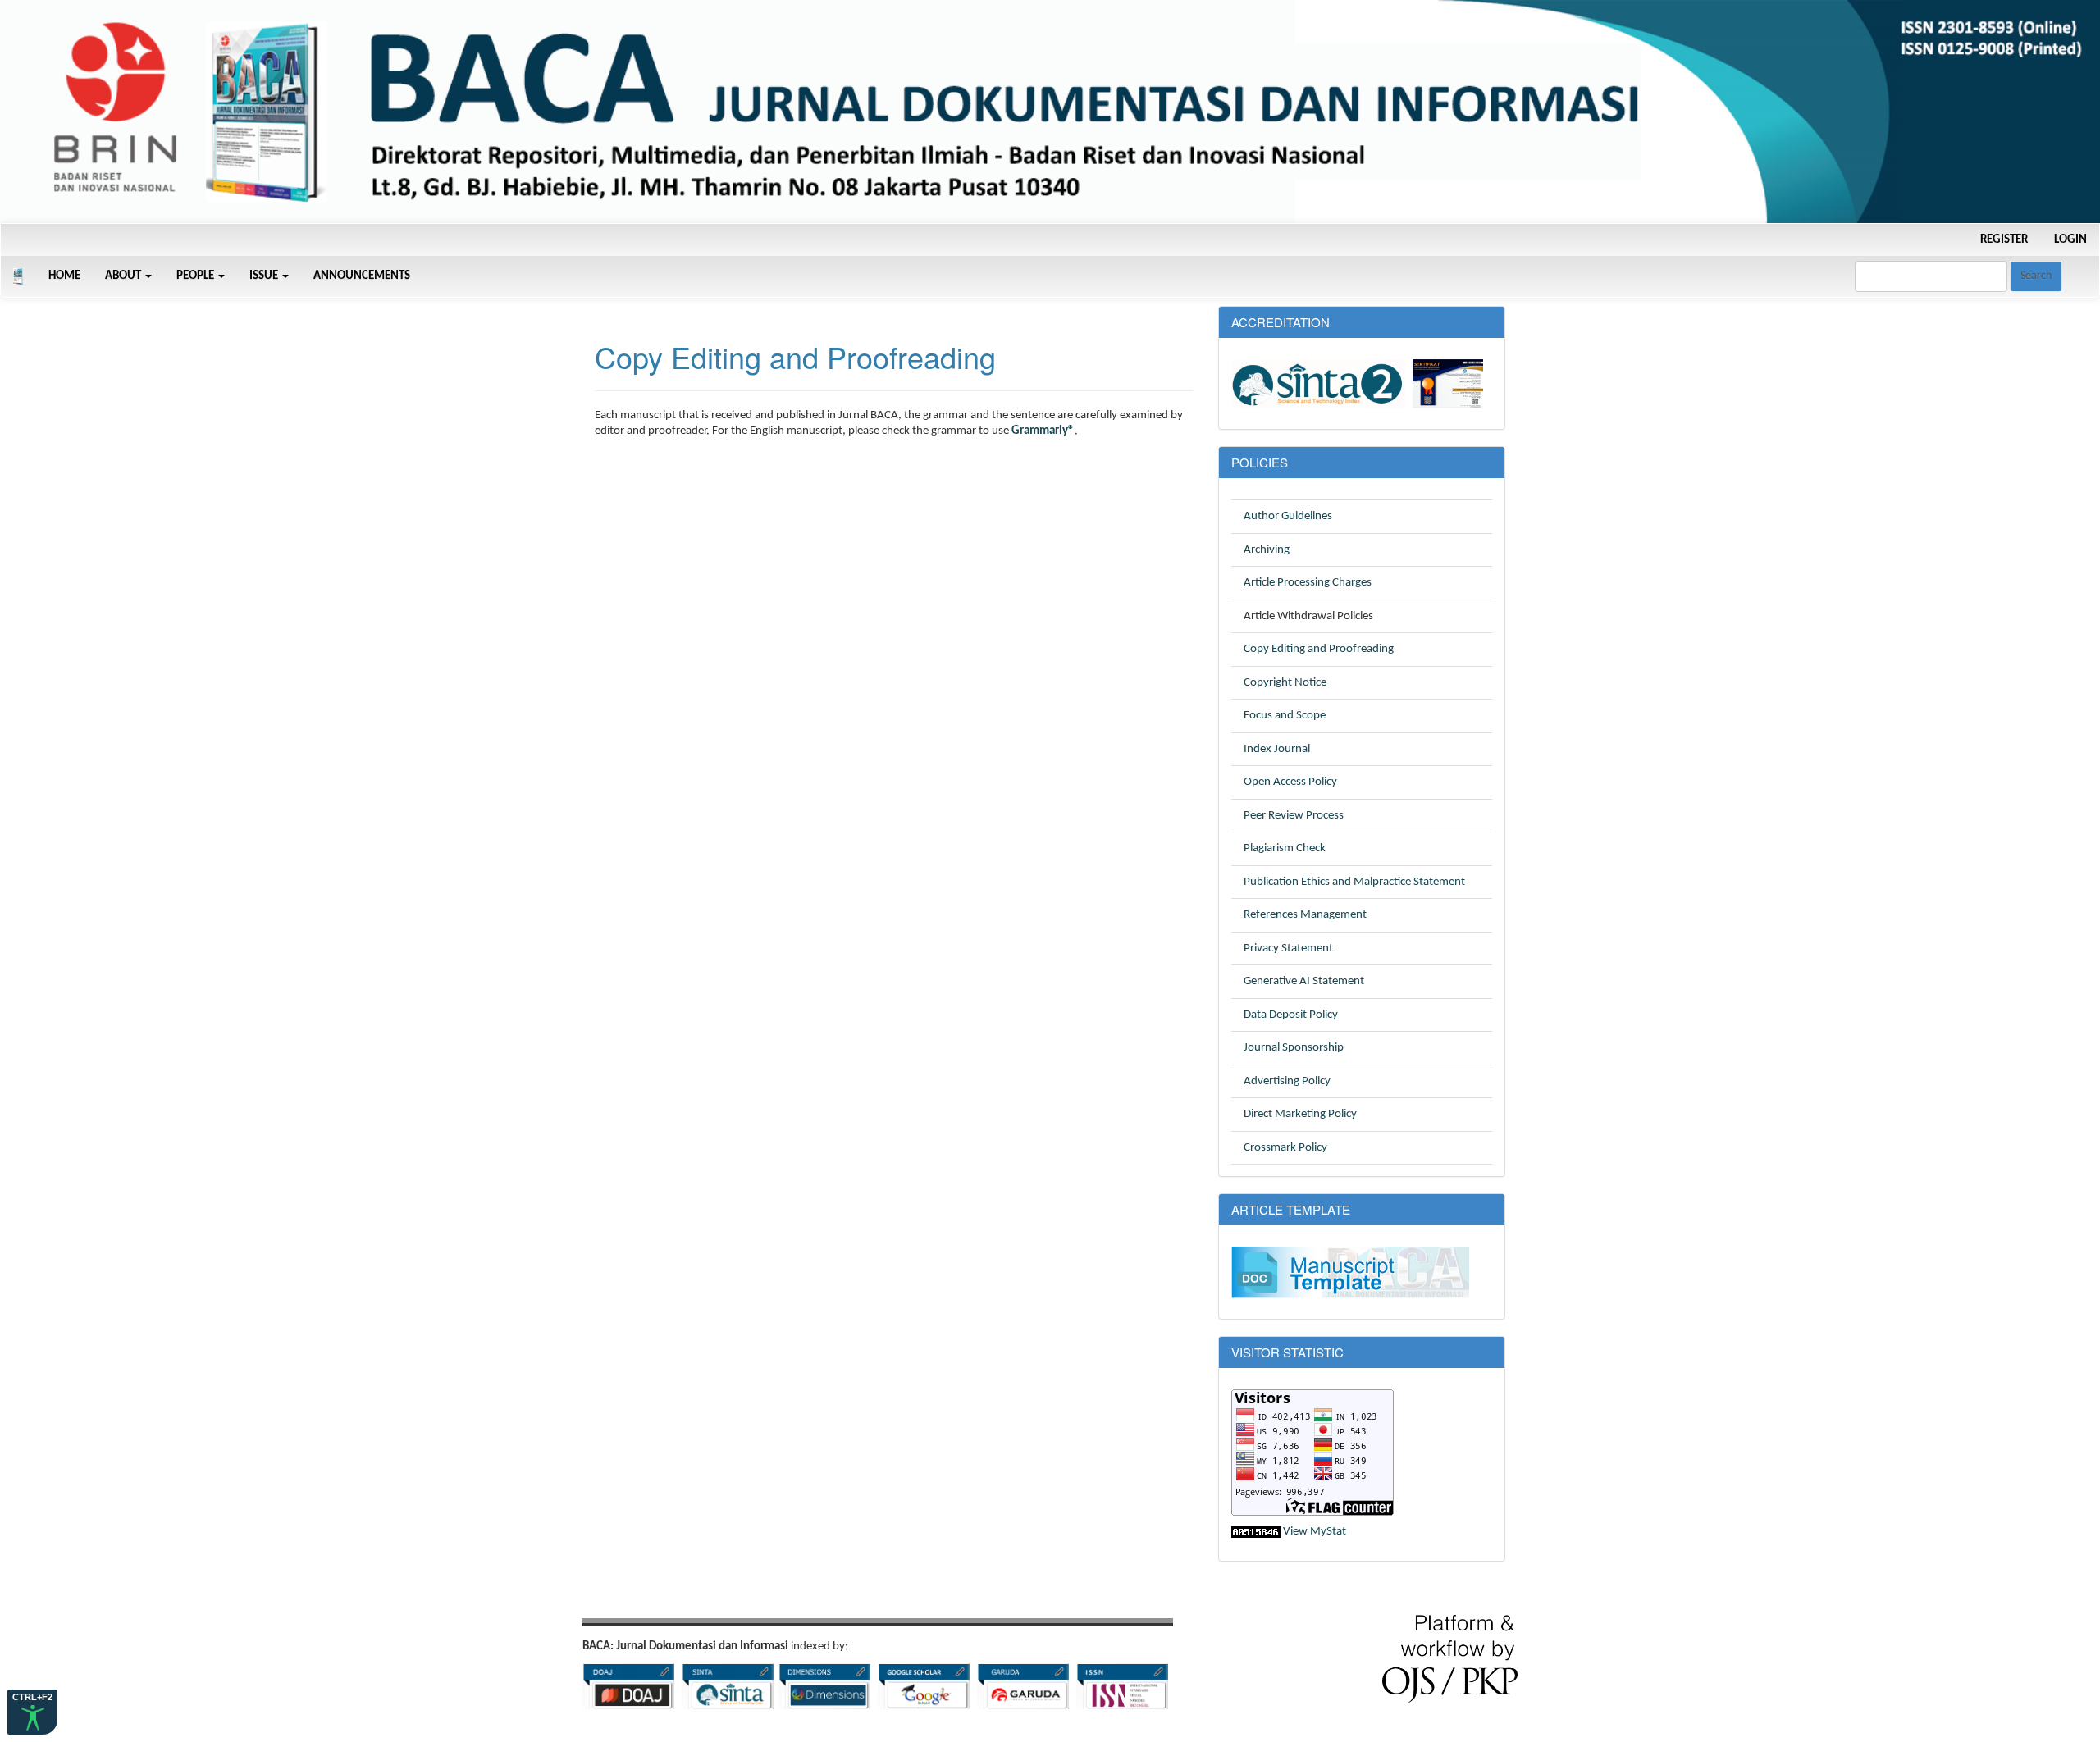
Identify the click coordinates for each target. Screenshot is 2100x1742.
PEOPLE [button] (196, 276)
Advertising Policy (1287, 1081)
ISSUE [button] (265, 276)
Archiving (1267, 550)
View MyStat (1315, 1532)
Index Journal (1277, 749)
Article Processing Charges (1308, 583)
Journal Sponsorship (1294, 1048)
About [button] (124, 276)
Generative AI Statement (1304, 981)
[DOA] (628, 1686)
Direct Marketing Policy (1300, 1114)
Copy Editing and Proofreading (1319, 649)
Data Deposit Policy (1291, 1015)
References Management (1305, 915)
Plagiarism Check (1285, 848)
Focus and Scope (1285, 716)
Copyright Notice (1285, 683)
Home (64, 276)
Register (2004, 240)
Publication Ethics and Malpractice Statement (1354, 882)
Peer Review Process (1294, 816)
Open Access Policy (1290, 782)
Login (2070, 240)
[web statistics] (1256, 1532)
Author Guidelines (1288, 516)
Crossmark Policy (1285, 1148)
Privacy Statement (1288, 949)
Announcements (362, 276)
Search (2036, 276)
